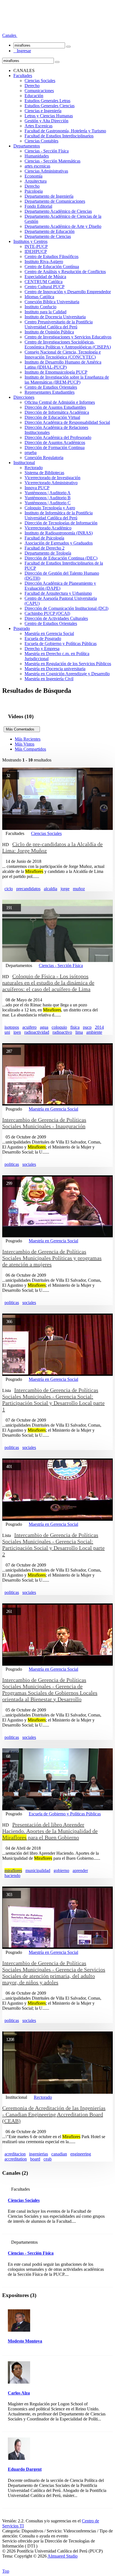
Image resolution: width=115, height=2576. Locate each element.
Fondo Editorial (38, 206)
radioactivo (62, 1032)
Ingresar (22, 51)
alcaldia (51, 889)
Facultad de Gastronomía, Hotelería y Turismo (65, 131)
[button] (10, 35)
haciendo (12, 1876)
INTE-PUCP (36, 246)
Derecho (32, 86)
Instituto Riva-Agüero (44, 262)
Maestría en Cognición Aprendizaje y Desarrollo (67, 674)
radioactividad (37, 1032)
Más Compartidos (30, 749)
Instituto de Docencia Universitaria (55, 317)
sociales (29, 1164)
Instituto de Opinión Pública (49, 332)
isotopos (12, 1027)
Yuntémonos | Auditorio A (48, 493)
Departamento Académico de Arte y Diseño (63, 226)
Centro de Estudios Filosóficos (51, 256)
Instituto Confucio (40, 307)
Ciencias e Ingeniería (43, 111)
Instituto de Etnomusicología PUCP (56, 372)
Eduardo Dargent (25, 2469)
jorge (65, 889)
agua (44, 1027)
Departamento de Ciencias (48, 236)
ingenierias (39, 2154)
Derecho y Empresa (42, 649)
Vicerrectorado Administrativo (51, 483)
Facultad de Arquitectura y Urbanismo (58, 593)
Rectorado (34, 468)
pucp (87, 1027)
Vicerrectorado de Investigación (52, 478)
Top (6, 2571)
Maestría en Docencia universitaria (55, 669)
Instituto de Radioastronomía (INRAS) (59, 533)
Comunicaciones (39, 91)
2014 (99, 1027)
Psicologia (34, 191)
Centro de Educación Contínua (52, 267)
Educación (34, 96)
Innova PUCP (37, 488)
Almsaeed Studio (63, 2556)
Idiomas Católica (39, 297)
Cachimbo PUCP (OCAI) (47, 613)
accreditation (16, 2159)
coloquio (59, 1027)
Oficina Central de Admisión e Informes (60, 402)
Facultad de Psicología (44, 538)
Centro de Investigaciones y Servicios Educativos (68, 337)
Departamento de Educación (50, 231)
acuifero (29, 1027)
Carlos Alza (19, 2393)
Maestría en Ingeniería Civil (49, 679)
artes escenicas (37, 166)
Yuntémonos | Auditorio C (48, 503)
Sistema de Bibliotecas (44, 473)
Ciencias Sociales (40, 81)
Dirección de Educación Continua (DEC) (61, 558)
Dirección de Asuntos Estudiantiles (55, 407)
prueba (31, 453)
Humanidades (37, 156)
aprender (80, 1870)
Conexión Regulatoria (44, 458)
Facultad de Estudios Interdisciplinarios (59, 136)
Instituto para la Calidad (45, 312)
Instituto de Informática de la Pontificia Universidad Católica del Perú (59, 515)
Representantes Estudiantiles (50, 392)
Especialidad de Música (45, 277)
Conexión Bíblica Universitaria (52, 302)
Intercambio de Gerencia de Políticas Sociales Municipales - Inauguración (44, 1123)
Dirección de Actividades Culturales (56, 618)
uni (7, 1032)
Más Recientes (28, 739)
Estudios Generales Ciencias (50, 106)
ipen (17, 1032)
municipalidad (38, 1870)
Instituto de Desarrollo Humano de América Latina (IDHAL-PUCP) (63, 365)
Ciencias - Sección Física (47, 151)
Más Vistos (25, 744)
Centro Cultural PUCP (45, 287)
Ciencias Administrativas (46, 171)
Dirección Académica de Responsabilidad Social (67, 422)
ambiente (94, 1032)
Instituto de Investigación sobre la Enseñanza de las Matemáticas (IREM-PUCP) (67, 380)
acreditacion (15, 2154)
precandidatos (28, 889)
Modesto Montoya (25, 2341)
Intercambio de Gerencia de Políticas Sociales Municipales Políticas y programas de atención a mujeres (52, 1258)
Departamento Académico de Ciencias (58, 211)
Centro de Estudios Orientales (51, 387)
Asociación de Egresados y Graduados (59, 543)
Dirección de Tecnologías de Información (61, 523)
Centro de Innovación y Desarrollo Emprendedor (68, 292)
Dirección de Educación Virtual (52, 417)
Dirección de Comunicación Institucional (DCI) (66, 608)
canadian (59, 2154)
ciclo (9, 889)
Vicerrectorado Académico (48, 528)
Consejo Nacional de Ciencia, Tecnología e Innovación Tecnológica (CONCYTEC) (63, 354)
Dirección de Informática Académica (57, 412)
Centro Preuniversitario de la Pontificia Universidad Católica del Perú (59, 324)
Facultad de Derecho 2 (45, 548)
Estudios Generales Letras (47, 101)
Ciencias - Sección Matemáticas (52, 161)
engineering (81, 2154)
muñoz (79, 889)
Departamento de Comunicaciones (55, 201)
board (35, 2159)
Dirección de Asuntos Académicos (55, 442)
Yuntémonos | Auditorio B (48, 498)
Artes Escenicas (39, 126)
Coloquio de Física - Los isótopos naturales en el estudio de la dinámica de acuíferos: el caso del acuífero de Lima (48, 983)
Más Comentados (22, 729)
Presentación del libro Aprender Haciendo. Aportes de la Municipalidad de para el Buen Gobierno (50, 1831)
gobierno (61, 1870)
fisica (75, 1027)
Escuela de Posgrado (43, 638)
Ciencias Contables (41, 141)
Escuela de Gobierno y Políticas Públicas (61, 644)
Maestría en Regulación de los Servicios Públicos (68, 664)
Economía (33, 176)
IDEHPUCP (36, 251)
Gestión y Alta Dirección (46, 121)
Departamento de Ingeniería (49, 196)
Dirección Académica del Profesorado (58, 437)
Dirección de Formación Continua (55, 447)
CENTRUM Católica (44, 282)
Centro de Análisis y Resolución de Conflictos (65, 272)
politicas (12, 1164)
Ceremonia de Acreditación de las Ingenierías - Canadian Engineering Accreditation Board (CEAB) (54, 2114)
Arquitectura (36, 181)
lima (79, 1032)
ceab (48, 2159)
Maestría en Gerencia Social (49, 633)
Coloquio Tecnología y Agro (50, 508)
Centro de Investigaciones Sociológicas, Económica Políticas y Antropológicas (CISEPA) (68, 344)
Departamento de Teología (48, 553)
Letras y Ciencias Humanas (49, 116)
